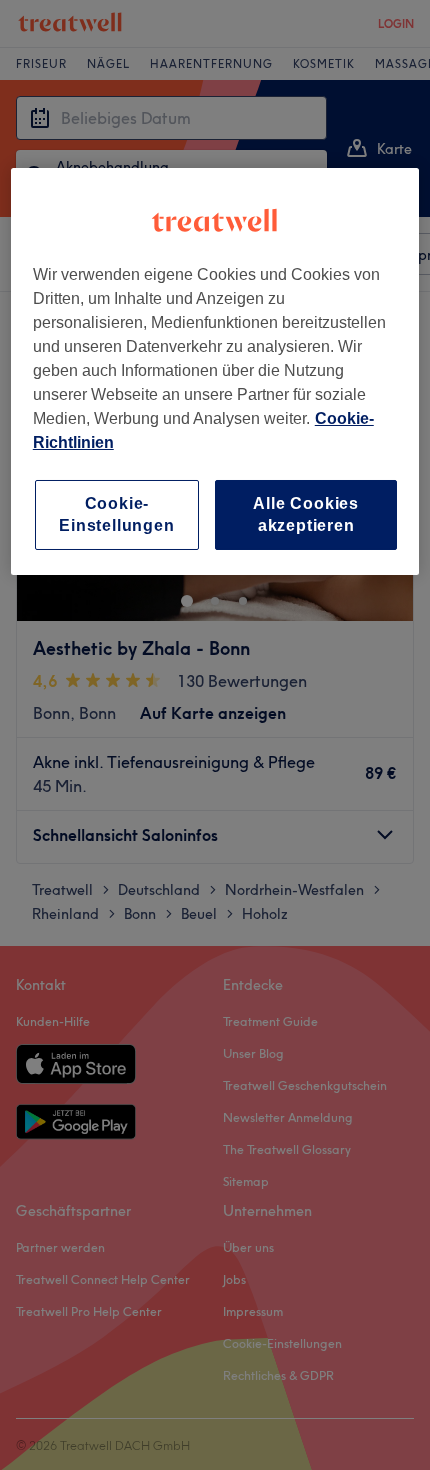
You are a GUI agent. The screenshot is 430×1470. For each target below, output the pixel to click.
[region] (215, 371)
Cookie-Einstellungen (116, 513)
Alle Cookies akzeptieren (306, 513)
